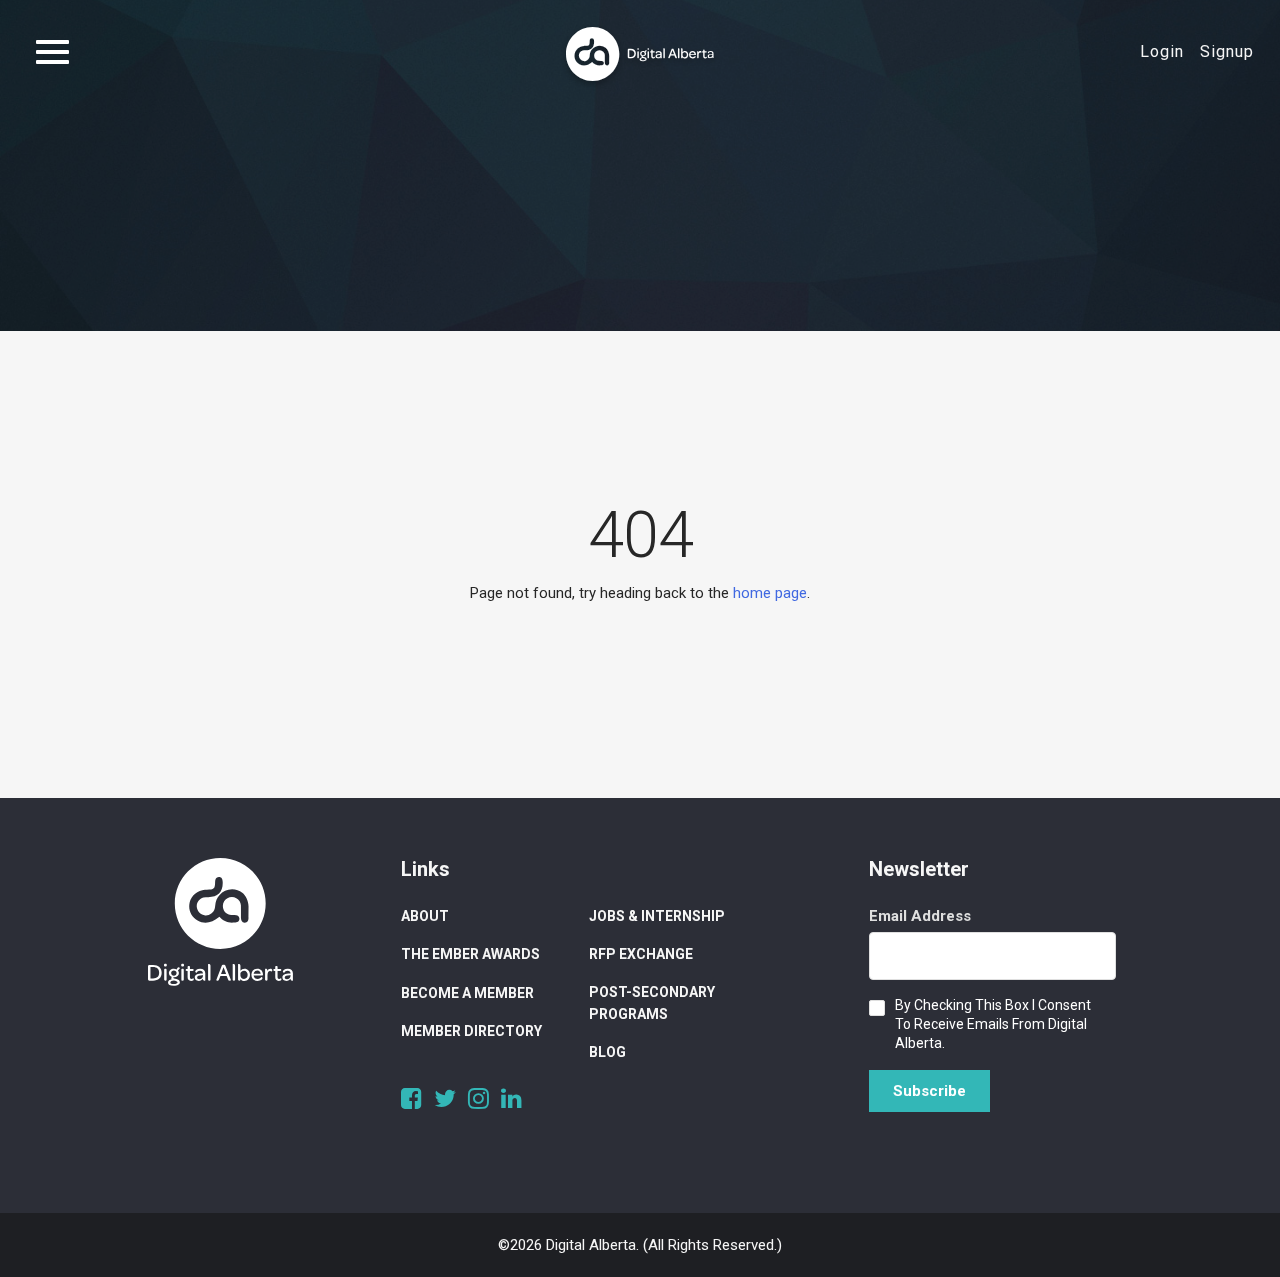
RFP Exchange (641, 954)
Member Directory (471, 1031)
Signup (1227, 51)
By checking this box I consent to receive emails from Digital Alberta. (993, 1024)
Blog (607, 1052)
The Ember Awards (470, 954)
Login (1162, 51)
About (425, 916)
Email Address (920, 916)
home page (770, 593)
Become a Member (467, 993)
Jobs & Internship (657, 916)
